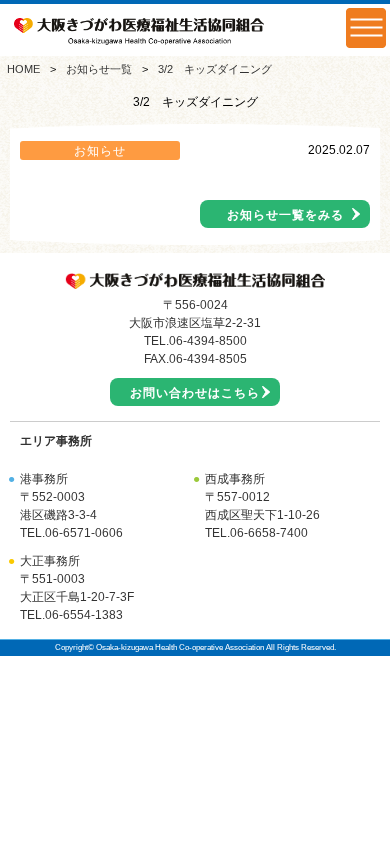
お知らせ (100, 151)
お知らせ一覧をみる (285, 215)
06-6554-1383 (84, 615)
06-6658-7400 (269, 533)
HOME (23, 69)
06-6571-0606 (84, 533)
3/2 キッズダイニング (215, 69)
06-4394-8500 (208, 341)
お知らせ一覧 (99, 69)
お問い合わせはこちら (195, 393)
